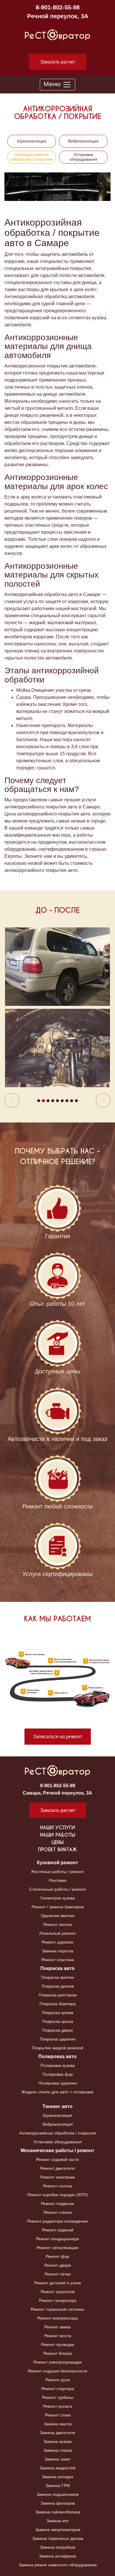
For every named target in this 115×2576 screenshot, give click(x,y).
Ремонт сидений (58, 2230)
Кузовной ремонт (57, 1863)
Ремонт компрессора (57, 2318)
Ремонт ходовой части (57, 2159)
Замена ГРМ (58, 2486)
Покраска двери (57, 2030)
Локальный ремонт (57, 1933)
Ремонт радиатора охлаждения (57, 2221)
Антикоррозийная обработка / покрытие (32, 157)
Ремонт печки (58, 2274)
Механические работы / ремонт (57, 2150)
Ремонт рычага (57, 2406)
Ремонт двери (58, 2265)
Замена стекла (58, 2450)
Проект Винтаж (57, 1850)
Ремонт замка (57, 2327)
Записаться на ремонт (57, 1737)
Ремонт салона (58, 2186)
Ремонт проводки (58, 2345)
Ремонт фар (57, 2256)
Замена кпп (57, 2521)
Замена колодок (57, 2477)
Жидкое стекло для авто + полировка (57, 2092)
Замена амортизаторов (58, 2530)
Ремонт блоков (57, 2353)
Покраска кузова (58, 2013)
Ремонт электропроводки (57, 2362)
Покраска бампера (58, 2004)
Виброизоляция (83, 141)
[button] (12, 1018)
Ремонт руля (58, 2380)
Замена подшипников (57, 2494)
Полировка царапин (58, 2083)
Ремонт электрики (58, 2177)
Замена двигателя (57, 2433)
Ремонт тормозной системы (57, 2309)
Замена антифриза (57, 2556)
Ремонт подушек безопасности (57, 2371)
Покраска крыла (58, 2021)
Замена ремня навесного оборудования (58, 2565)
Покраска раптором (58, 1995)
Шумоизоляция (32, 141)
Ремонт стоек (58, 2415)
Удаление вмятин (58, 1916)
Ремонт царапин (57, 1942)
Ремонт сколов (57, 1924)
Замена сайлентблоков (58, 2512)
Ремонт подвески (57, 2204)
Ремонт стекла (58, 2212)
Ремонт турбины (58, 2397)
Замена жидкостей (57, 2468)
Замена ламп (57, 2459)
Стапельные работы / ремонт (58, 1889)
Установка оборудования (83, 157)
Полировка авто (57, 2056)
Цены (58, 1842)
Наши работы (58, 1835)
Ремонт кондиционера (57, 2239)
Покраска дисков (58, 1986)
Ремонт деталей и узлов (57, 2283)
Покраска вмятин (57, 1977)
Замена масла (58, 2424)
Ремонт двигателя (57, 2168)
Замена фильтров (58, 2503)
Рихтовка (58, 1880)
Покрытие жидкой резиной (58, 2048)
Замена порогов (57, 1951)
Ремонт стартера (58, 2389)
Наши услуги (57, 1828)
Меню (53, 84)
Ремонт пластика (58, 1960)
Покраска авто (57, 1968)
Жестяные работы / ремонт (57, 1872)
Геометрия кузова (58, 1898)
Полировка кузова (58, 2065)
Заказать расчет (58, 62)
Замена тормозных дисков (58, 2538)
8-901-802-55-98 (58, 7)
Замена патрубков (57, 2547)
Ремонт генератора (58, 2300)
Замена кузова (57, 2441)
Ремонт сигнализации (57, 2248)
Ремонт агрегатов (58, 2292)
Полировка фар (58, 2074)
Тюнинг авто (57, 2106)
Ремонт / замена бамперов (58, 1907)
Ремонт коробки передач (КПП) (58, 2195)
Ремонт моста (58, 2336)
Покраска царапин (58, 2039)
